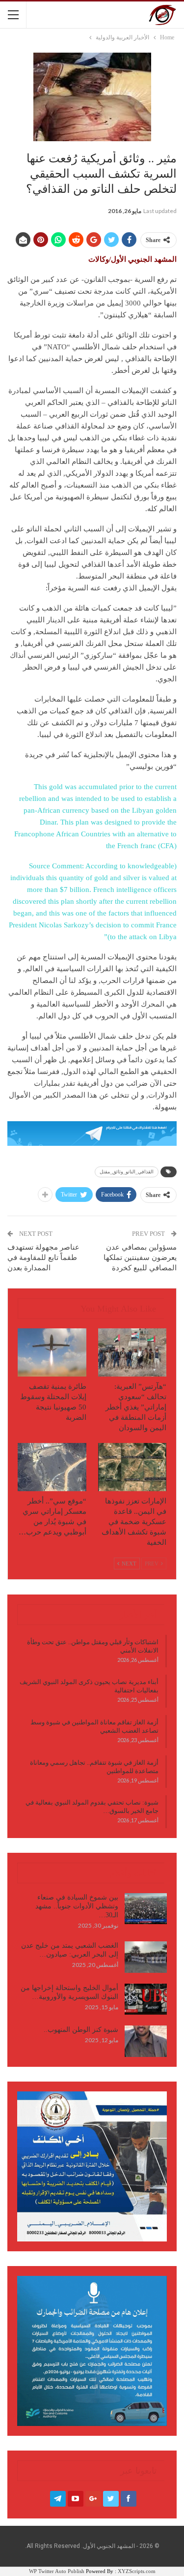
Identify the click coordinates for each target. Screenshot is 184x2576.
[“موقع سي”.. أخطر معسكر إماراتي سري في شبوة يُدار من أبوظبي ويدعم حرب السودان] (52, 1467)
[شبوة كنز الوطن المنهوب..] (146, 2041)
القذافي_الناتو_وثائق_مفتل (127, 1172)
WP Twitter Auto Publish (57, 2571)
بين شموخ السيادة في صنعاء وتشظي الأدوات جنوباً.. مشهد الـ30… (77, 1906)
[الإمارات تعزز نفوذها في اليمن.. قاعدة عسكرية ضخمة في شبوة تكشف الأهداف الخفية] (132, 1467)
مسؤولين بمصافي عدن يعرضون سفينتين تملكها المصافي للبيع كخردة (140, 1257)
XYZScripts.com (137, 2571)
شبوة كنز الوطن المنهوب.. (81, 2030)
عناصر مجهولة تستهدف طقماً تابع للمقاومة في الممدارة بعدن (43, 1257)
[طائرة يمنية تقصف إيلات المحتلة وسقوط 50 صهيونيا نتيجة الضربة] (52, 1352)
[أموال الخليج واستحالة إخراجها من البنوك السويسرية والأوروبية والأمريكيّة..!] (146, 1999)
